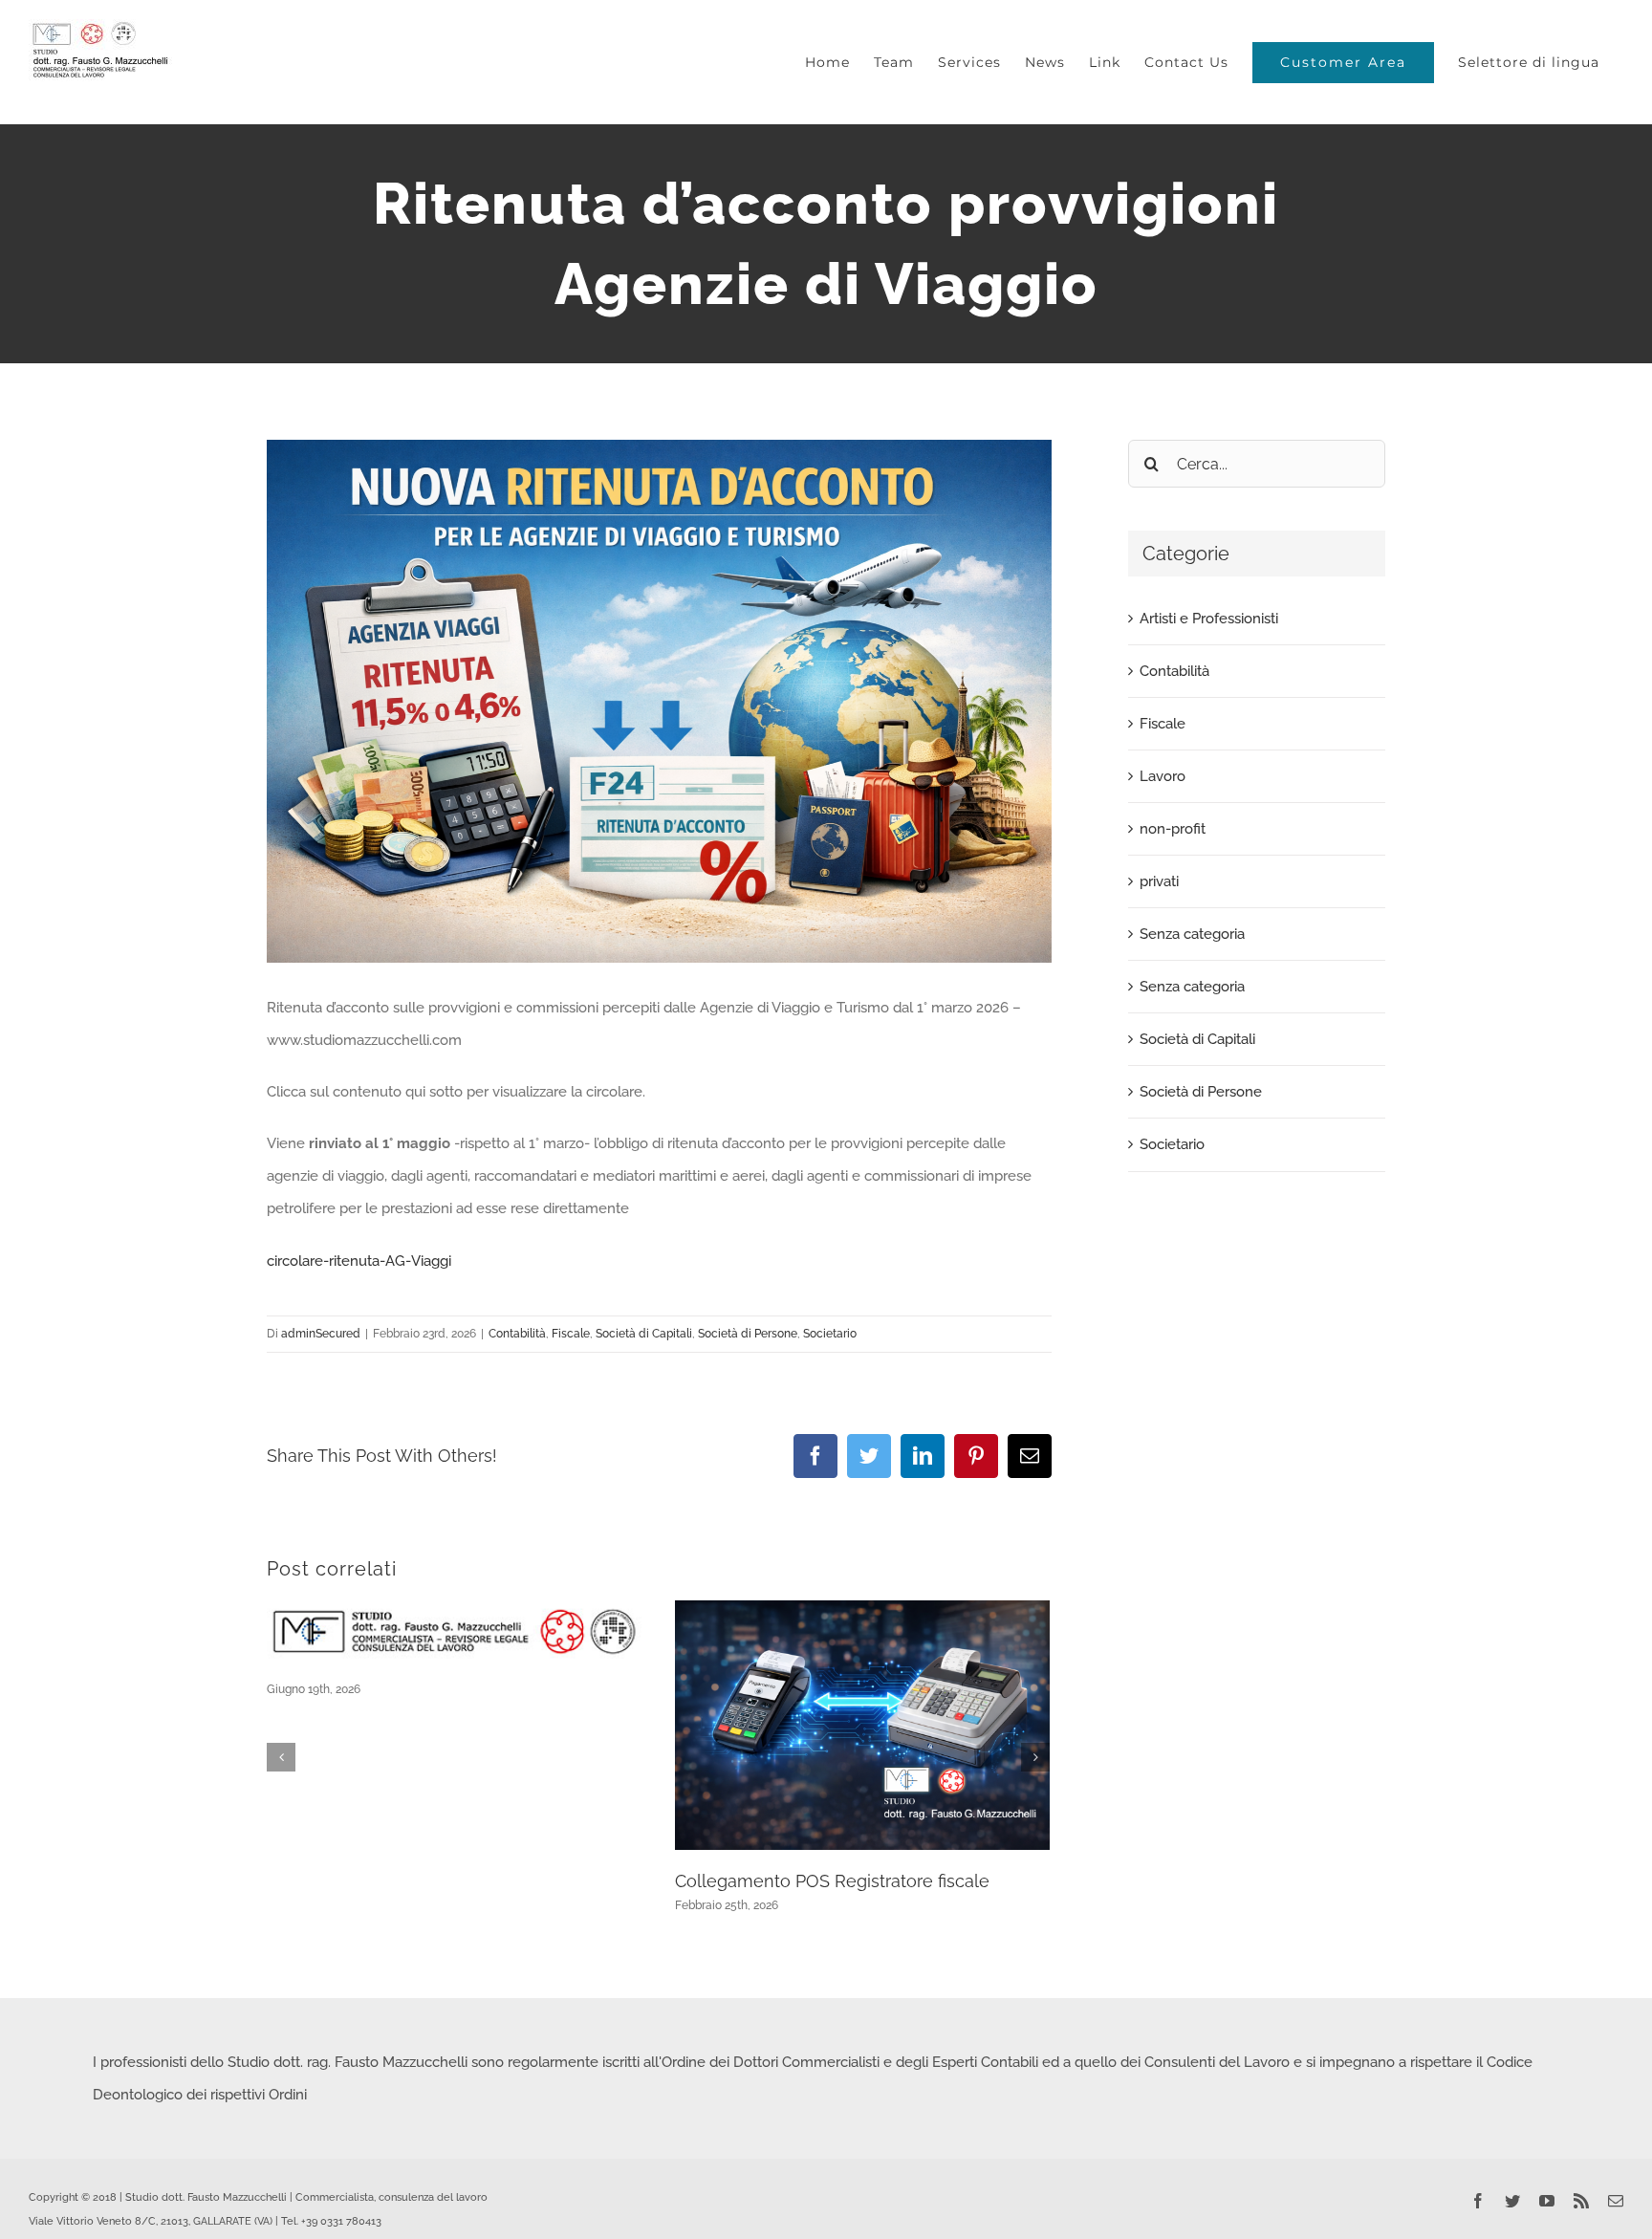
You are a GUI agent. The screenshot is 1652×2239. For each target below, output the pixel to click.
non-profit (1173, 829)
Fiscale (571, 1334)
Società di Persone (748, 1334)
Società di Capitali (644, 1334)
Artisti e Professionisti (1209, 619)
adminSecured (321, 1334)
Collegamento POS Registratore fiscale (832, 1881)
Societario (830, 1334)
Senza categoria (1192, 934)
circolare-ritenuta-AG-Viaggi (359, 1261)
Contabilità (517, 1334)
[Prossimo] (1035, 1757)
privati (1159, 881)
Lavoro (1163, 776)
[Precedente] (281, 1757)
